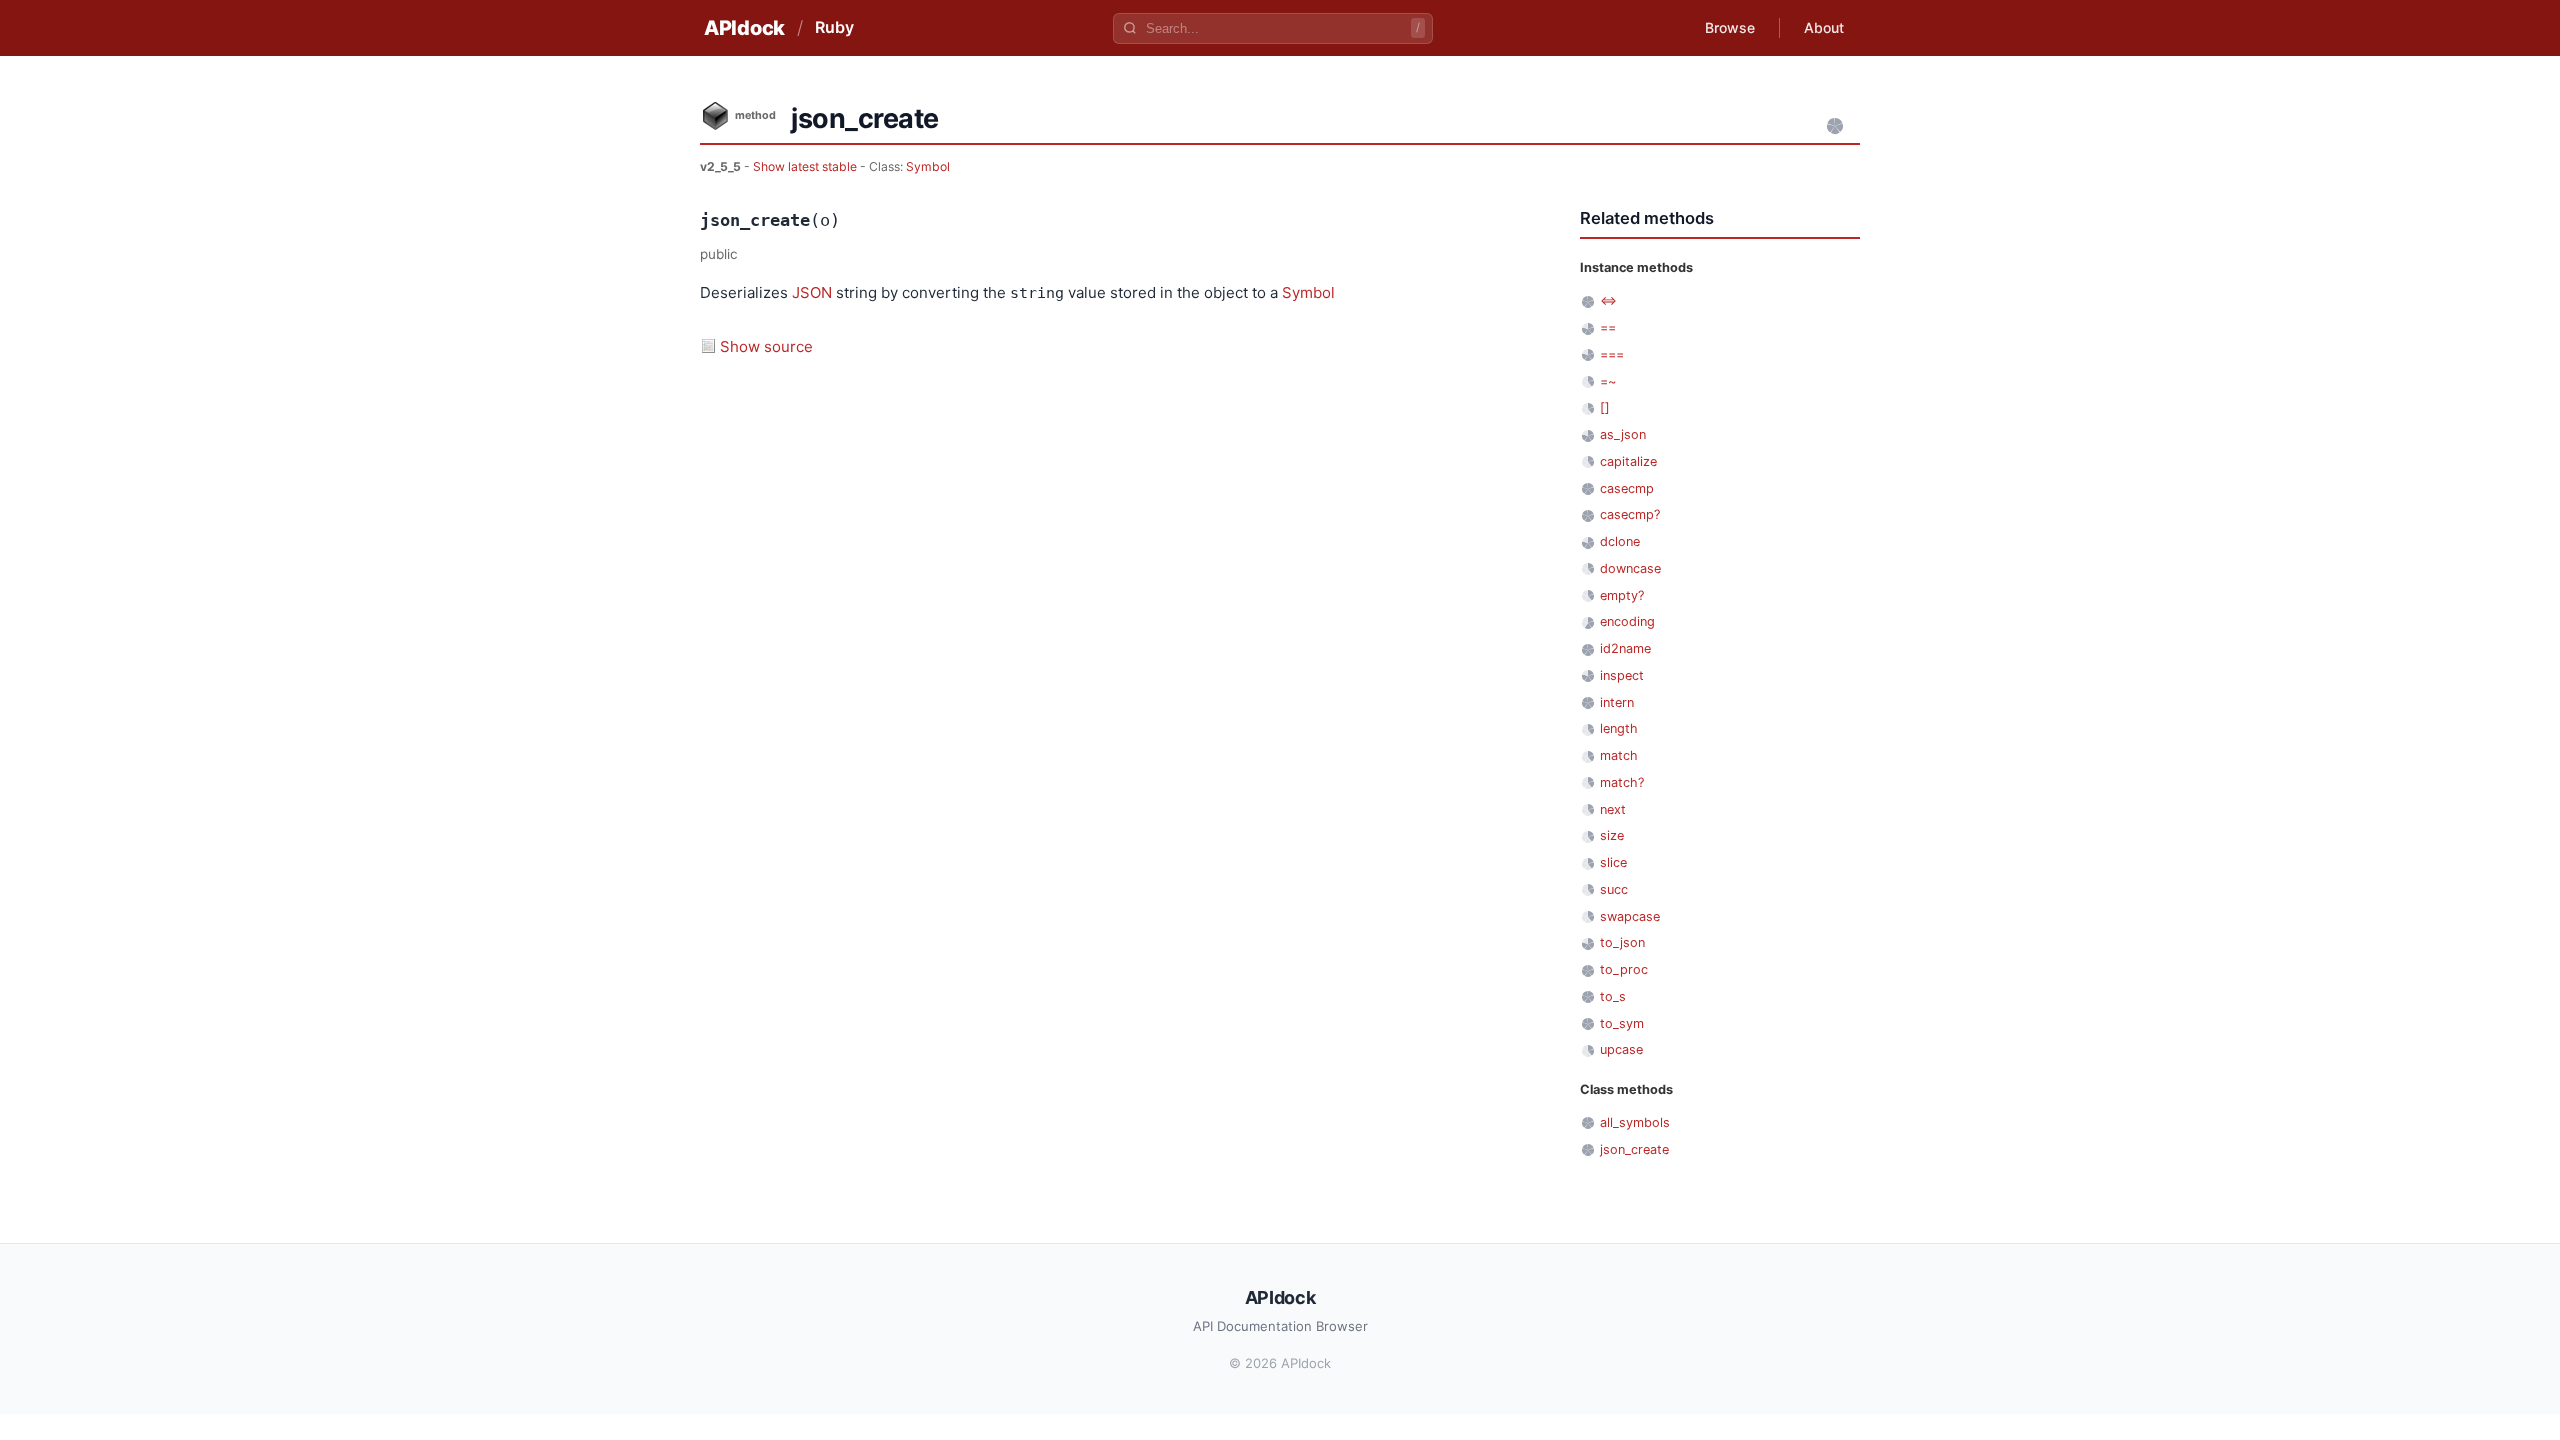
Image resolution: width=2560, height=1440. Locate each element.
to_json (1622, 942)
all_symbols (1635, 1122)
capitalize (1628, 461)
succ (1614, 889)
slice (1613, 862)
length (1619, 728)
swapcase (1630, 916)
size (1612, 835)
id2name (1625, 648)
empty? (1622, 595)
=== (1612, 354)
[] (1605, 407)
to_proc (1624, 969)
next (1613, 809)
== (1608, 327)
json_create (1634, 1149)
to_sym (1622, 1023)
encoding (1627, 621)
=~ (1608, 381)
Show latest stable (806, 166)
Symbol (928, 166)
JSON (812, 292)
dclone (1620, 541)
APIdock (744, 28)
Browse (1730, 27)
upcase (1621, 1049)
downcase (1630, 568)
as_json (1623, 434)
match (1619, 755)
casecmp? (1630, 514)
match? (1622, 782)
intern (1617, 702)
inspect (1622, 675)
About (1824, 27)
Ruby (834, 27)
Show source (766, 346)
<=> (1608, 300)
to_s (1613, 996)
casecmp (1627, 488)
